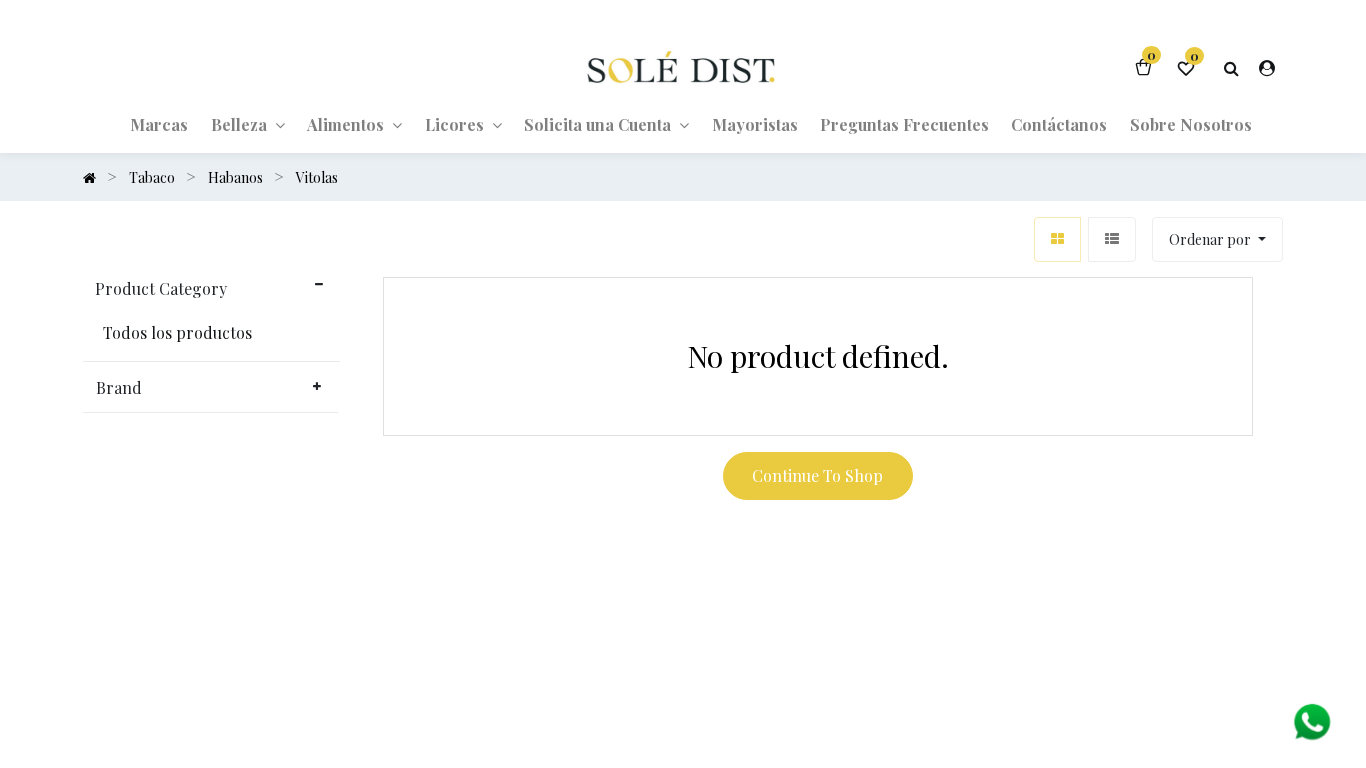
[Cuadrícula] (1057, 239)
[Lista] (1112, 239)
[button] (1217, 239)
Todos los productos (177, 333)
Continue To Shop (817, 475)
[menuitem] (159, 124)
